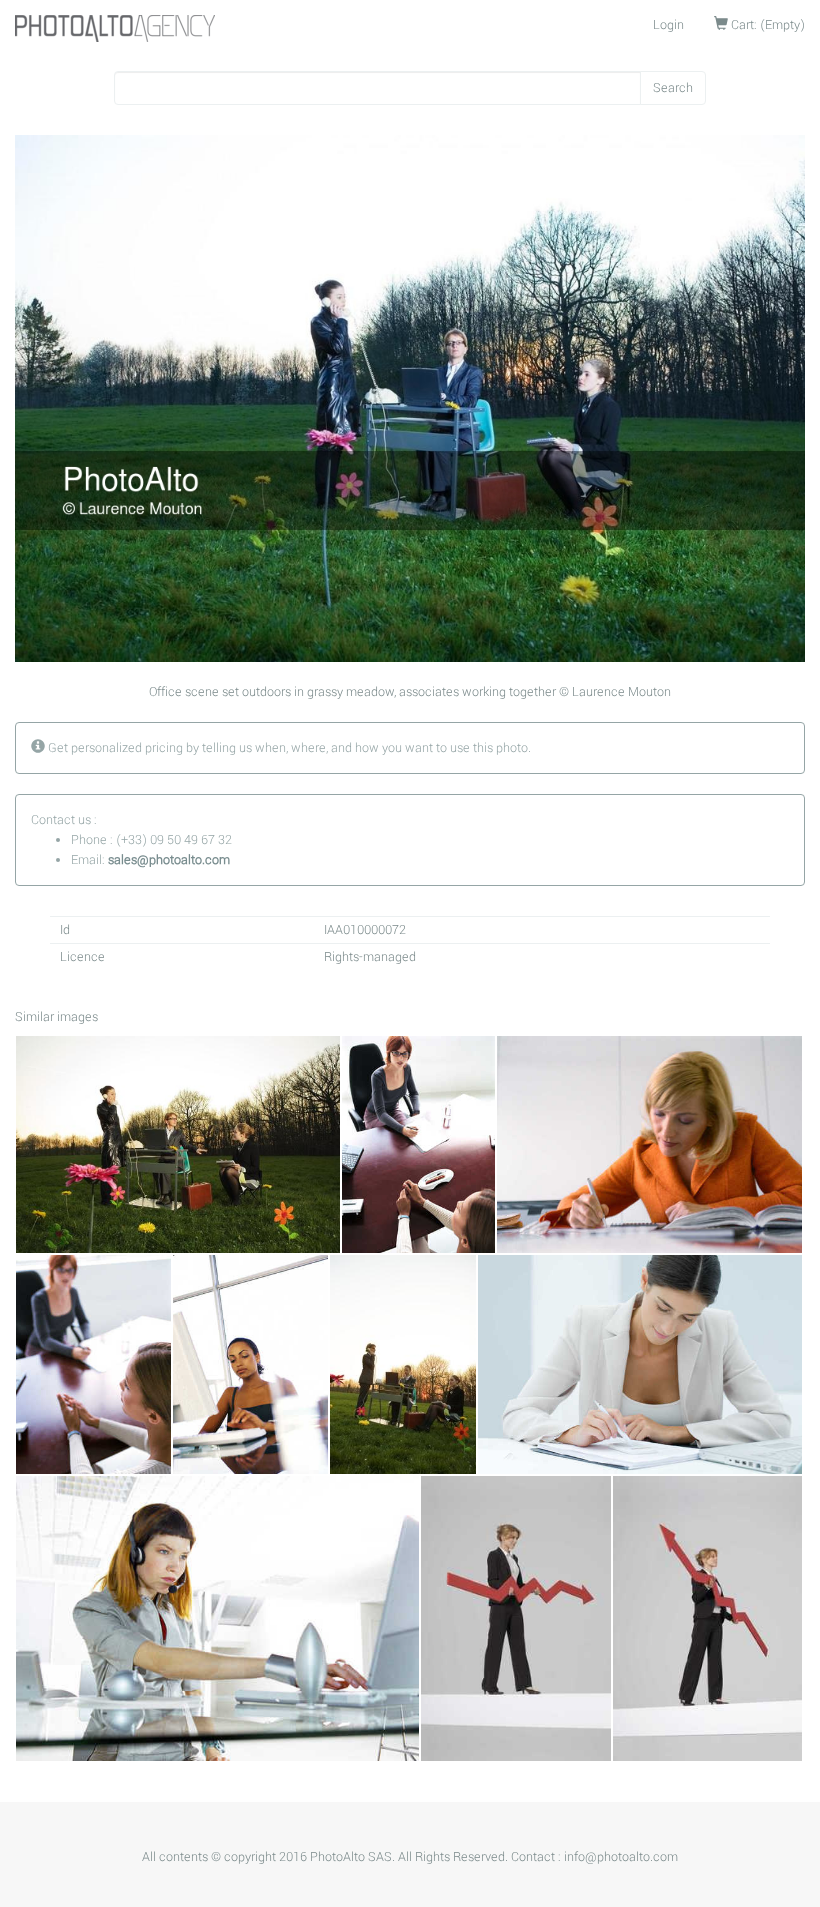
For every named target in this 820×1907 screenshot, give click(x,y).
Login (668, 25)
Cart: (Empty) (766, 25)
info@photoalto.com (621, 1857)
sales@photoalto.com (169, 860)
